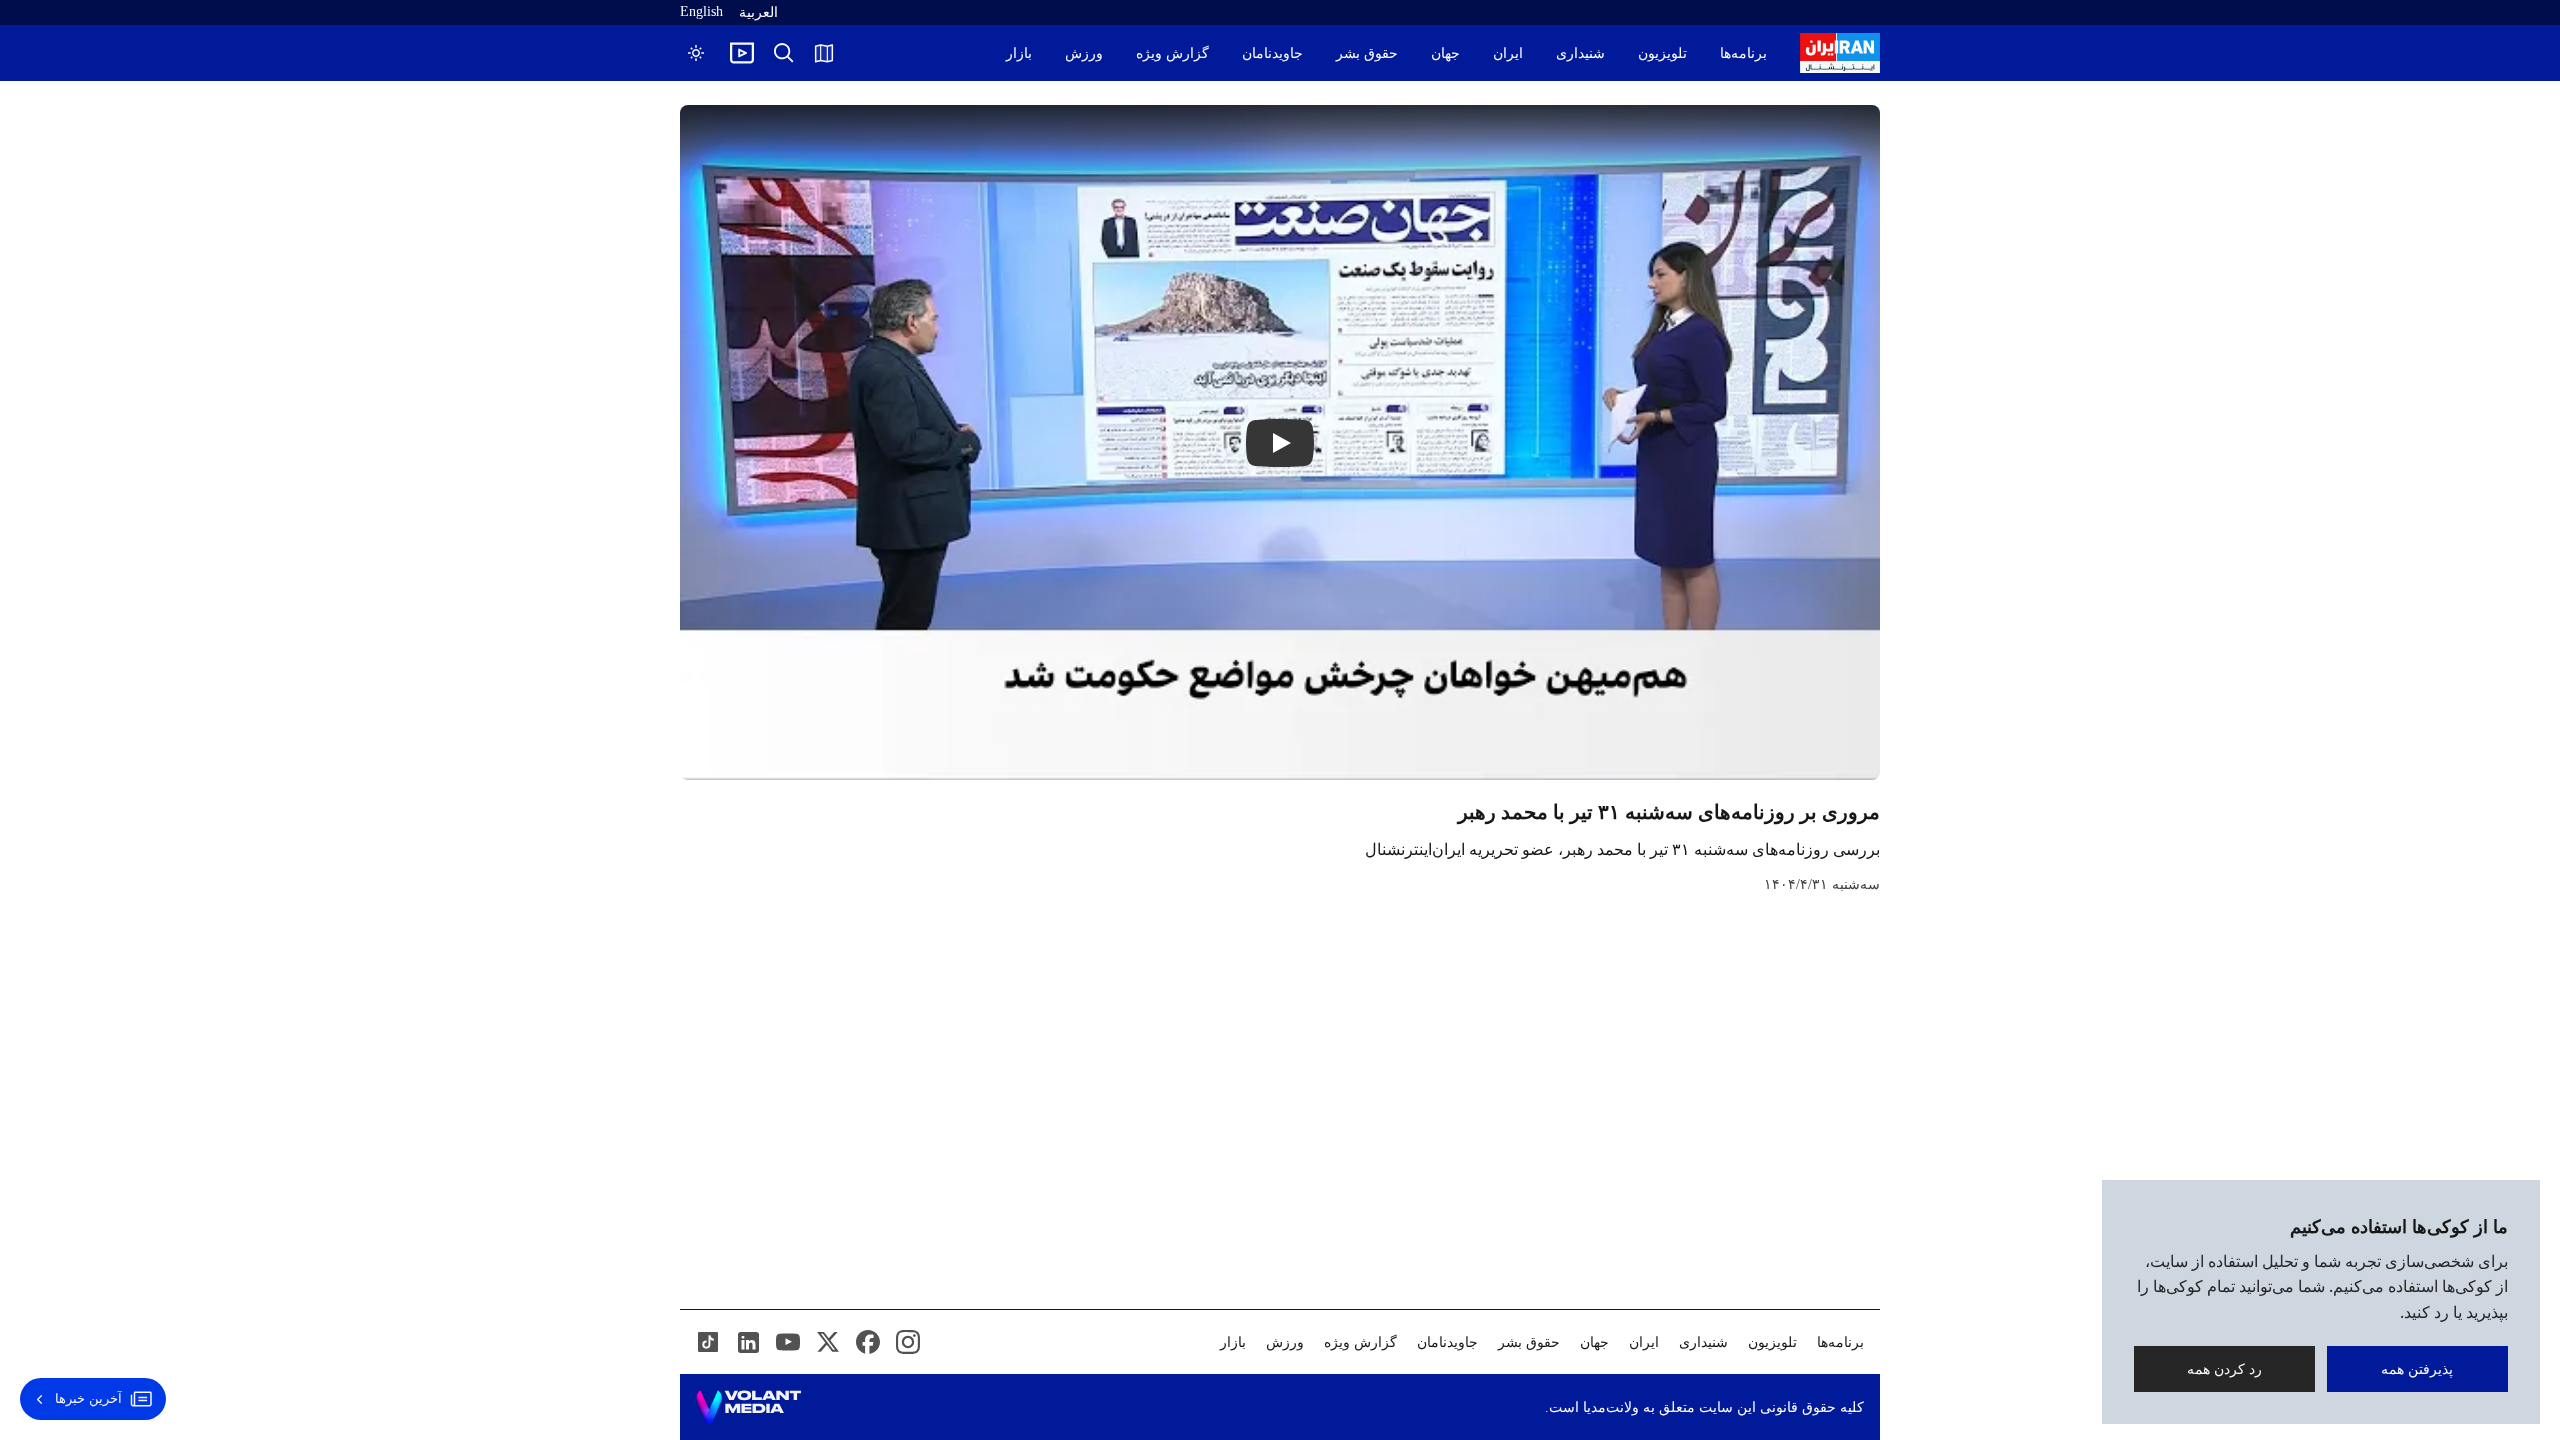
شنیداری (1580, 53)
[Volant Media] (748, 1407)
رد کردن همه (2224, 1368)
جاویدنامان (1272, 53)
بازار (1019, 53)
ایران (1508, 53)
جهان (1445, 53)
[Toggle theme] (696, 53)
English (701, 11)
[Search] (784, 53)
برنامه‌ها (1743, 53)
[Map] (824, 53)
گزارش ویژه (1172, 53)
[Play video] (742, 53)
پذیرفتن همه (2418, 1368)
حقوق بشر (1367, 53)
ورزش (1084, 53)
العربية (758, 12)
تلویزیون (1662, 53)
